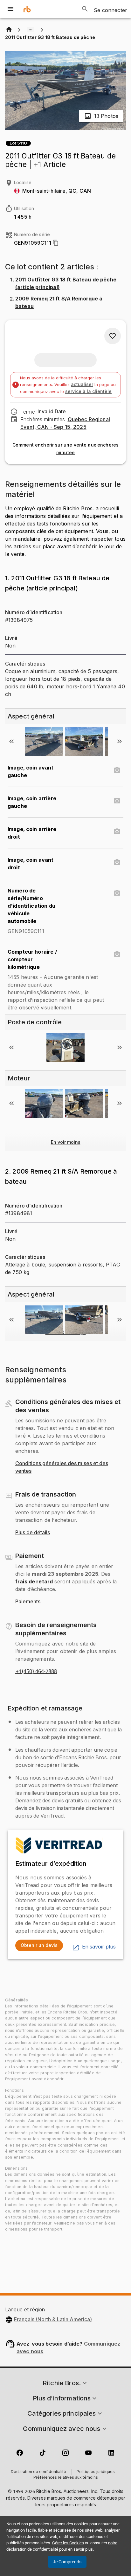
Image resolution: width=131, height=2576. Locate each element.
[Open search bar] (85, 9)
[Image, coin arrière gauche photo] (117, 801)
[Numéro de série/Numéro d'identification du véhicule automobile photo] (117, 893)
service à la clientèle (88, 391)
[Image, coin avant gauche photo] (117, 770)
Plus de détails (33, 1533)
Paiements (28, 1602)
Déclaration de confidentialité (38, 2472)
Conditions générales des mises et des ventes (62, 1467)
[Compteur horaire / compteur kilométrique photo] (117, 954)
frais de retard (34, 1581)
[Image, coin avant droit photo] (117, 862)
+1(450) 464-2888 (36, 1671)
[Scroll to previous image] (11, 741)
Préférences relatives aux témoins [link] (66, 2478)
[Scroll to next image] (120, 741)
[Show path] (31, 30)
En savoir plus (99, 1947)
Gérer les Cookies (68, 2543)
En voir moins (66, 1142)
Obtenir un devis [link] (39, 1945)
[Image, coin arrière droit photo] (117, 832)
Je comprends (67, 2562)
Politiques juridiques (96, 2472)
